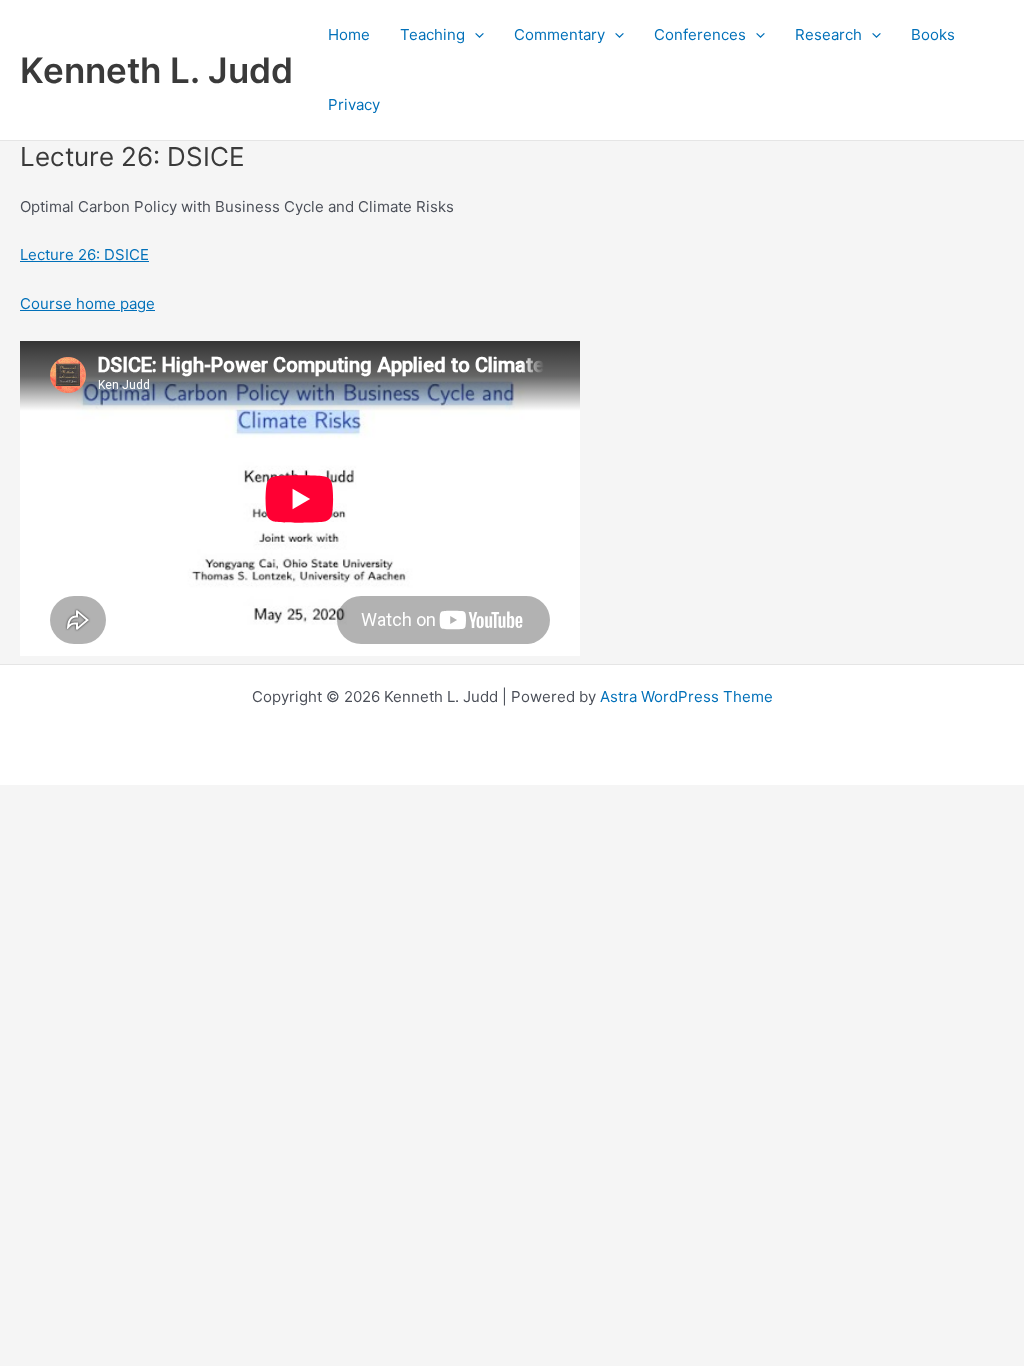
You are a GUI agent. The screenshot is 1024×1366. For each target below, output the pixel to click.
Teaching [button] (432, 34)
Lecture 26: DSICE (84, 254)
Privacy (354, 104)
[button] (474, 35)
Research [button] (828, 34)
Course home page (87, 303)
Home (349, 34)
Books (933, 34)
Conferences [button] (700, 34)
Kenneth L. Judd (156, 70)
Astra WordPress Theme (686, 696)
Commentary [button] (559, 34)
